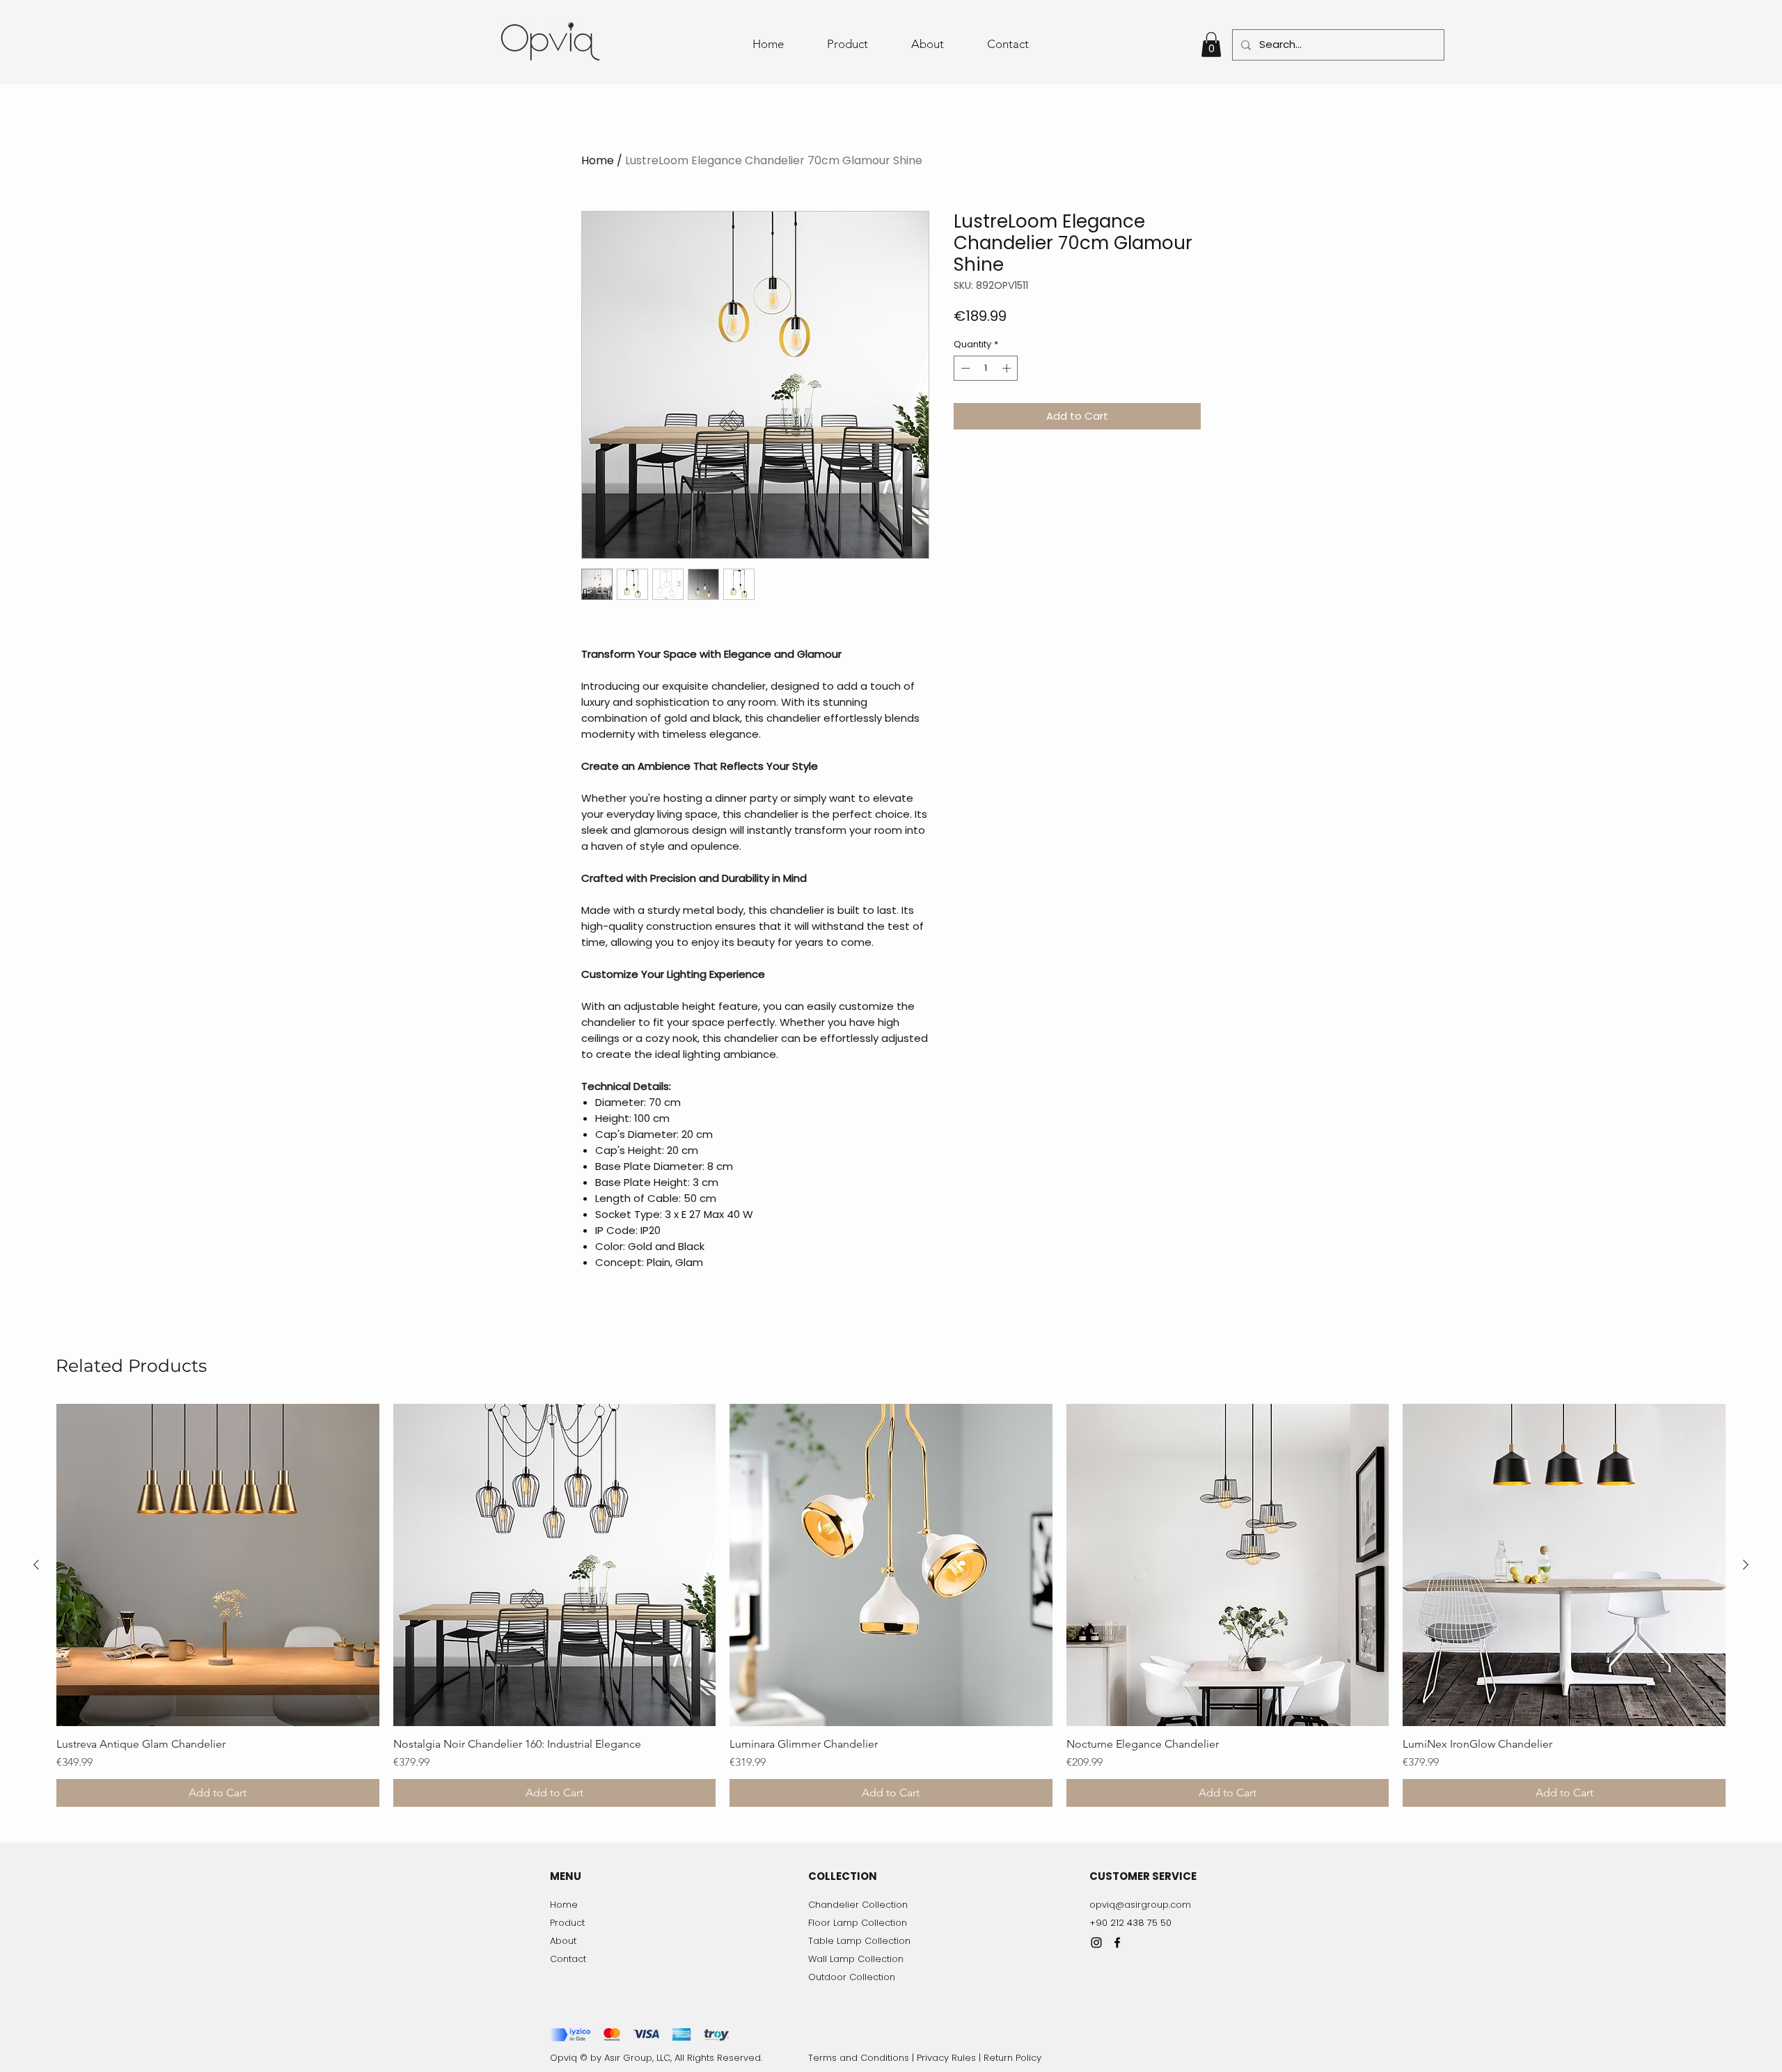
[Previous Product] (36, 1565)
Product (567, 1923)
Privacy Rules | (950, 2058)
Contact (568, 1959)
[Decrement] (964, 368)
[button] (1211, 45)
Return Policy (1012, 2058)
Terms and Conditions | (862, 2058)
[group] (891, 1606)
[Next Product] (1746, 1565)
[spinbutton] (986, 368)
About (563, 1941)
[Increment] (1008, 368)
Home (598, 160)
